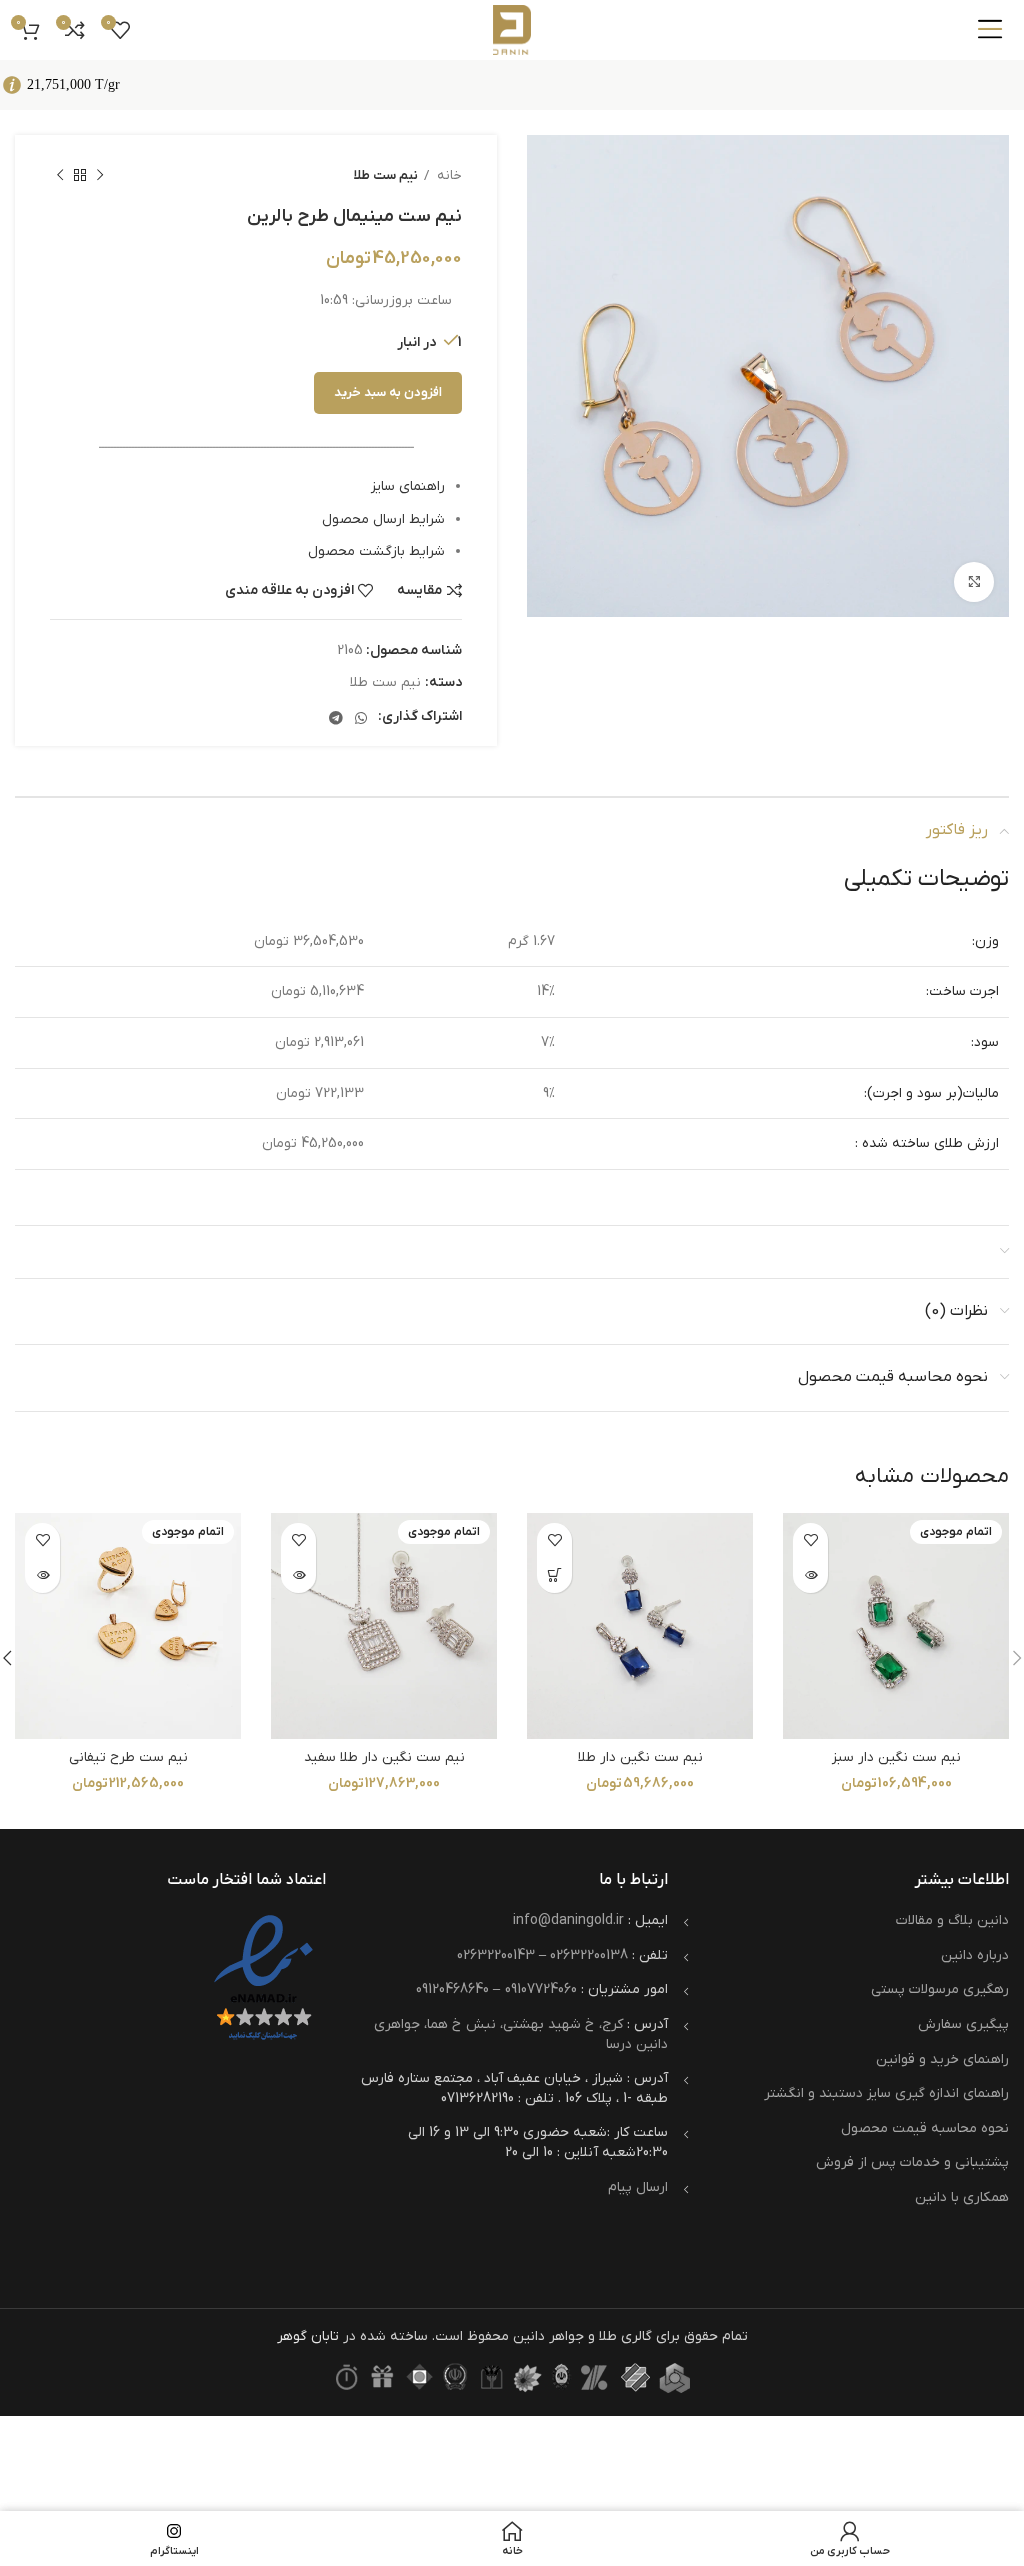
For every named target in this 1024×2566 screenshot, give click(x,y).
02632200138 (589, 1955)
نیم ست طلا (386, 175)
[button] (554, 1575)
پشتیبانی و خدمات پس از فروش (912, 2162)
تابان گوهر (308, 2336)
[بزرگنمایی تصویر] (974, 582)
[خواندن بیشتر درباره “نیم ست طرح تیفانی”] (42, 1575)
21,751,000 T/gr (73, 84)
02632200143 (496, 1955)
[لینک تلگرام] (336, 718)
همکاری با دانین (962, 2197)
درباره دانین (975, 1955)
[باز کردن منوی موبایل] (990, 30)
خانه (448, 175)
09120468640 (452, 1989)
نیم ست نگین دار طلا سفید (384, 1757)
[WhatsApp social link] (361, 718)
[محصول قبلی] (100, 176)
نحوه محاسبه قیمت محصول (925, 2128)
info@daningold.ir (568, 1920)
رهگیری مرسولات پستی (940, 1989)
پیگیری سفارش (963, 2024)
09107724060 (541, 1989)
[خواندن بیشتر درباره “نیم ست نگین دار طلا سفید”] (298, 1575)
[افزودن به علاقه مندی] (810, 1540)
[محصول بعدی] (60, 176)
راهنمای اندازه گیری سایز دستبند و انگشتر (886, 2093)
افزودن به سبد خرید (388, 392)
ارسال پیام (638, 2187)
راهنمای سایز (408, 486)
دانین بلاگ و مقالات (952, 1920)
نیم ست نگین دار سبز (896, 1757)
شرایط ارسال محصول (383, 519)
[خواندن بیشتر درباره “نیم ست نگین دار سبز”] (810, 1575)
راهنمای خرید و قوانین (942, 2059)
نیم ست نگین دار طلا (640, 1757)
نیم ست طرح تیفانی (128, 1757)
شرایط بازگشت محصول (376, 551)
